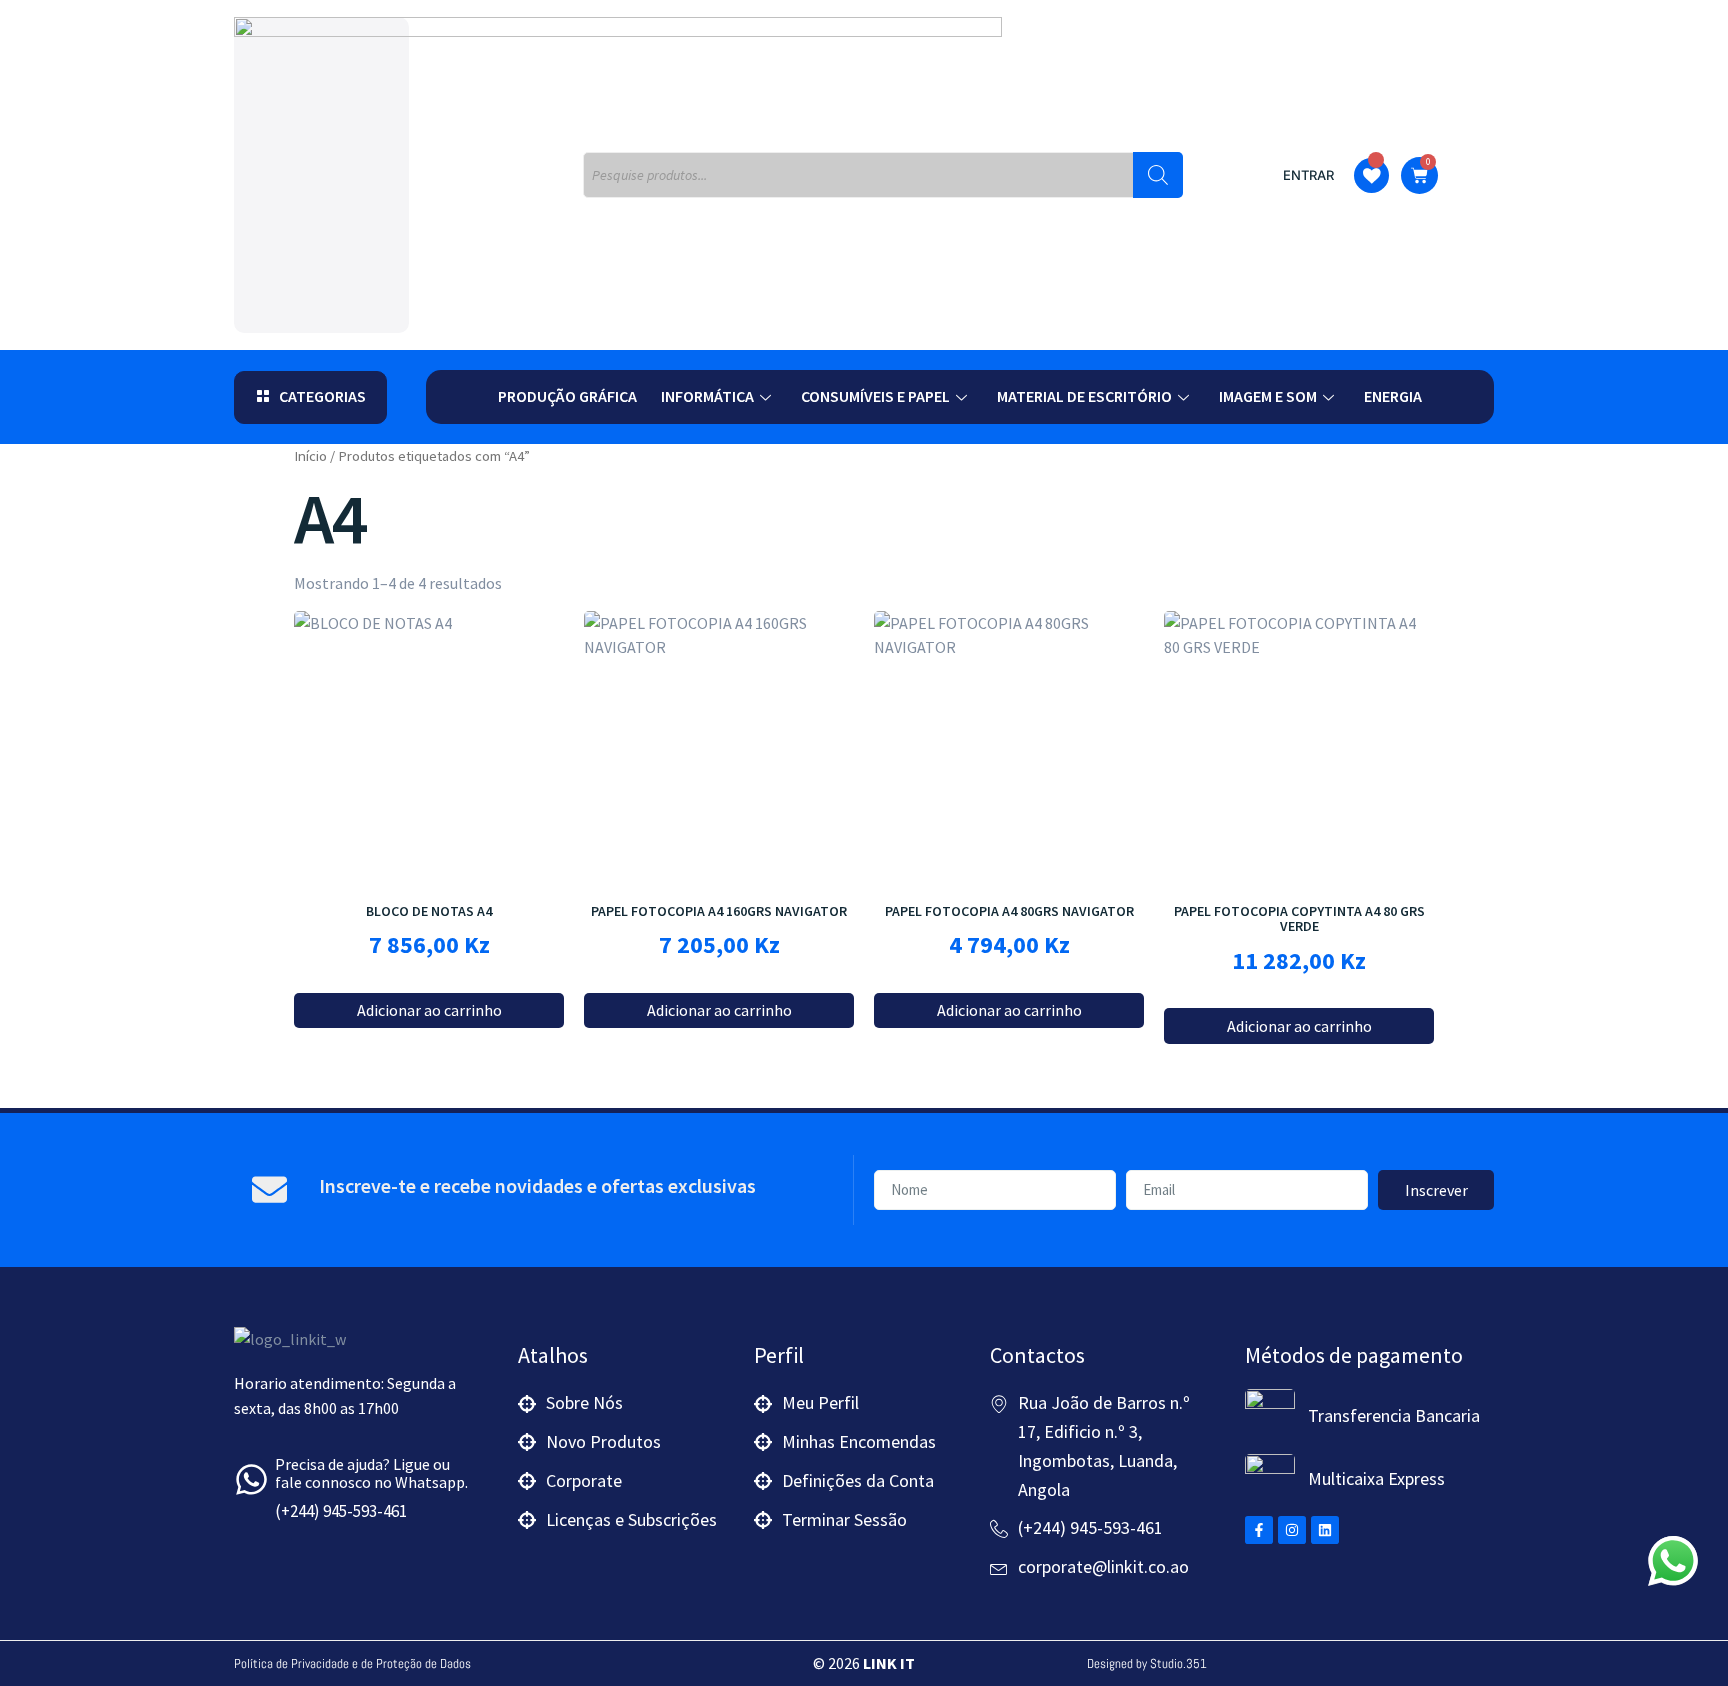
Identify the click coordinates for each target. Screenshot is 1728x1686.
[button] (310, 397)
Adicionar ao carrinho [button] (429, 1010)
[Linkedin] (1325, 1530)
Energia (1393, 396)
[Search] (1158, 175)
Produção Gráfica (567, 396)
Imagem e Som (1268, 396)
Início (310, 456)
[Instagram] (1292, 1530)
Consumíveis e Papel (875, 396)
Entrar (1308, 175)
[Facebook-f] (1259, 1530)
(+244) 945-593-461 (341, 1511)
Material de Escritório (1084, 396)
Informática (707, 396)
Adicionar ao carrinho (719, 1010)
